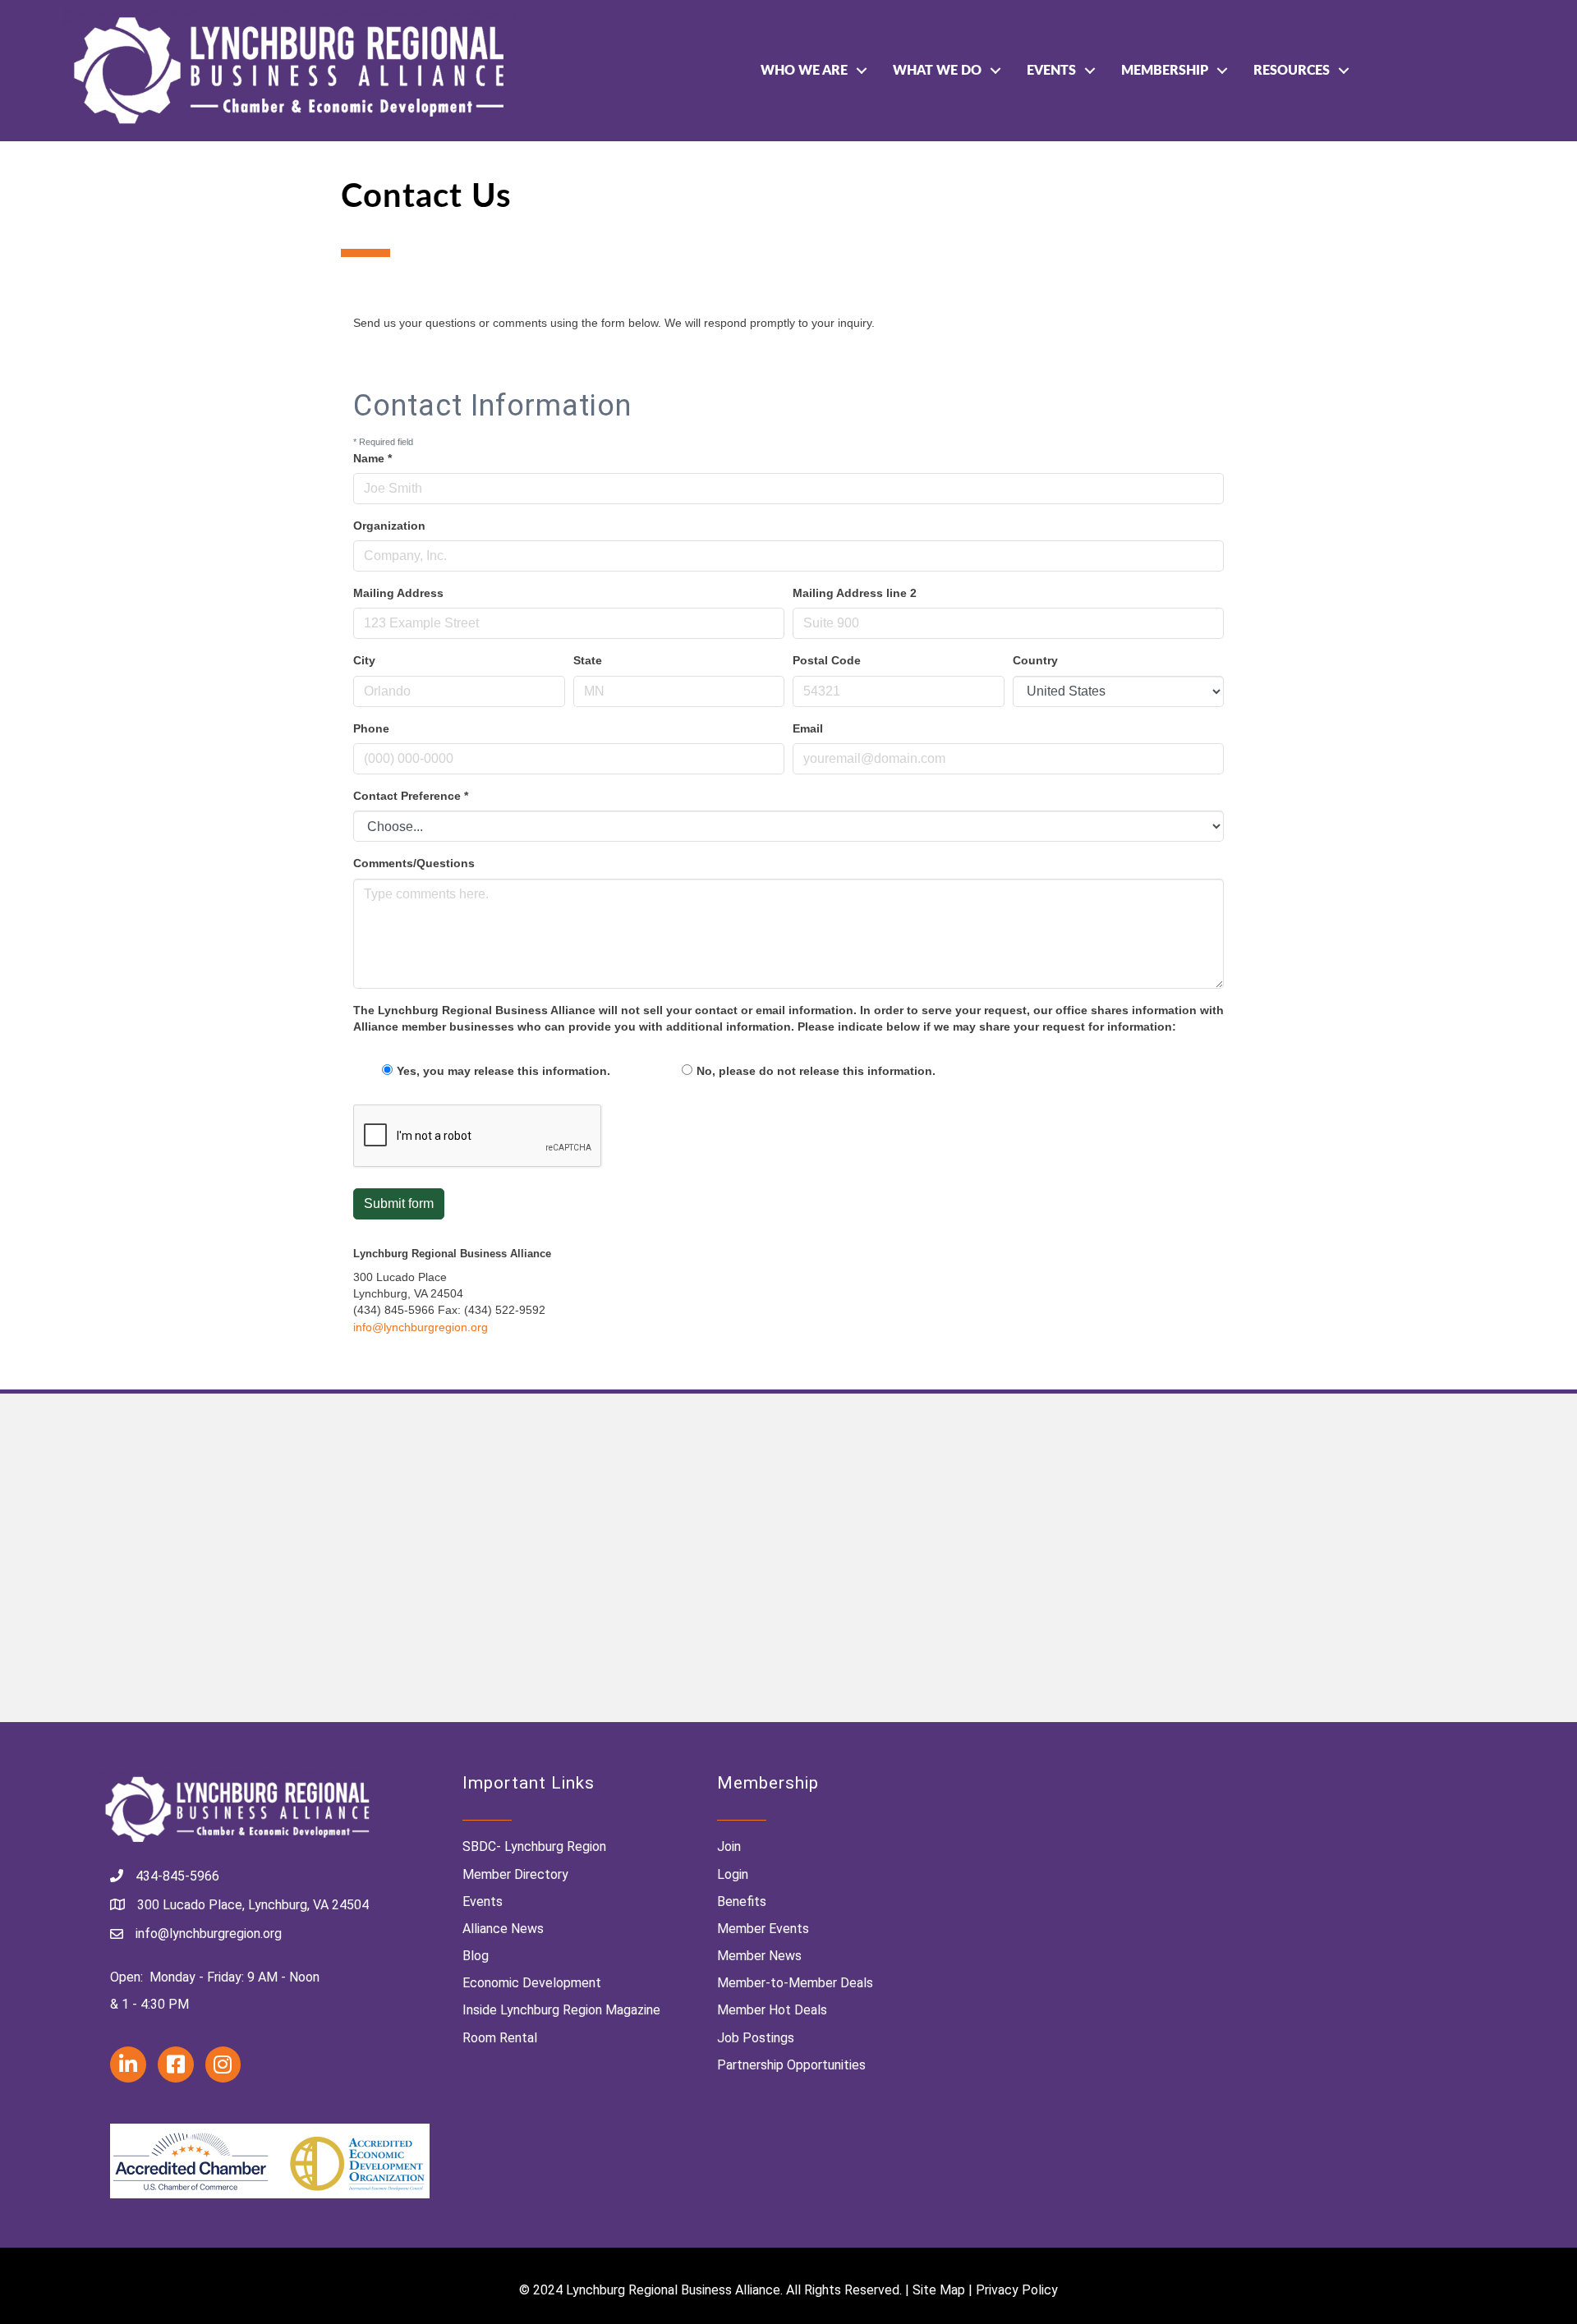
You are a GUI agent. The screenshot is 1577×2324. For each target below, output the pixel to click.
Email (808, 728)
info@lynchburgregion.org (421, 1327)
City (364, 660)
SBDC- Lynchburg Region (534, 1846)
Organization (389, 526)
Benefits (742, 1901)
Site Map (939, 2290)
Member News (759, 1956)
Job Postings (756, 2038)
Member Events (763, 1929)
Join (729, 1846)
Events (1051, 71)
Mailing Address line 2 (855, 593)
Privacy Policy (1017, 2290)
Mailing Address (398, 593)
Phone (371, 728)
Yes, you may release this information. (503, 1071)
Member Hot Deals (772, 2010)
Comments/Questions (414, 863)
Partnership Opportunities (791, 2065)
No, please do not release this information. (816, 1071)
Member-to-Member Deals (795, 1983)
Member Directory (515, 1874)
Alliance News (503, 1929)
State (588, 660)
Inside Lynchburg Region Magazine (561, 2010)
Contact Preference (411, 796)
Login (733, 1874)
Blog (476, 1956)
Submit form (399, 1203)
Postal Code (827, 660)
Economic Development (532, 1983)
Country (1035, 660)
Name (372, 458)
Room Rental (500, 2038)
